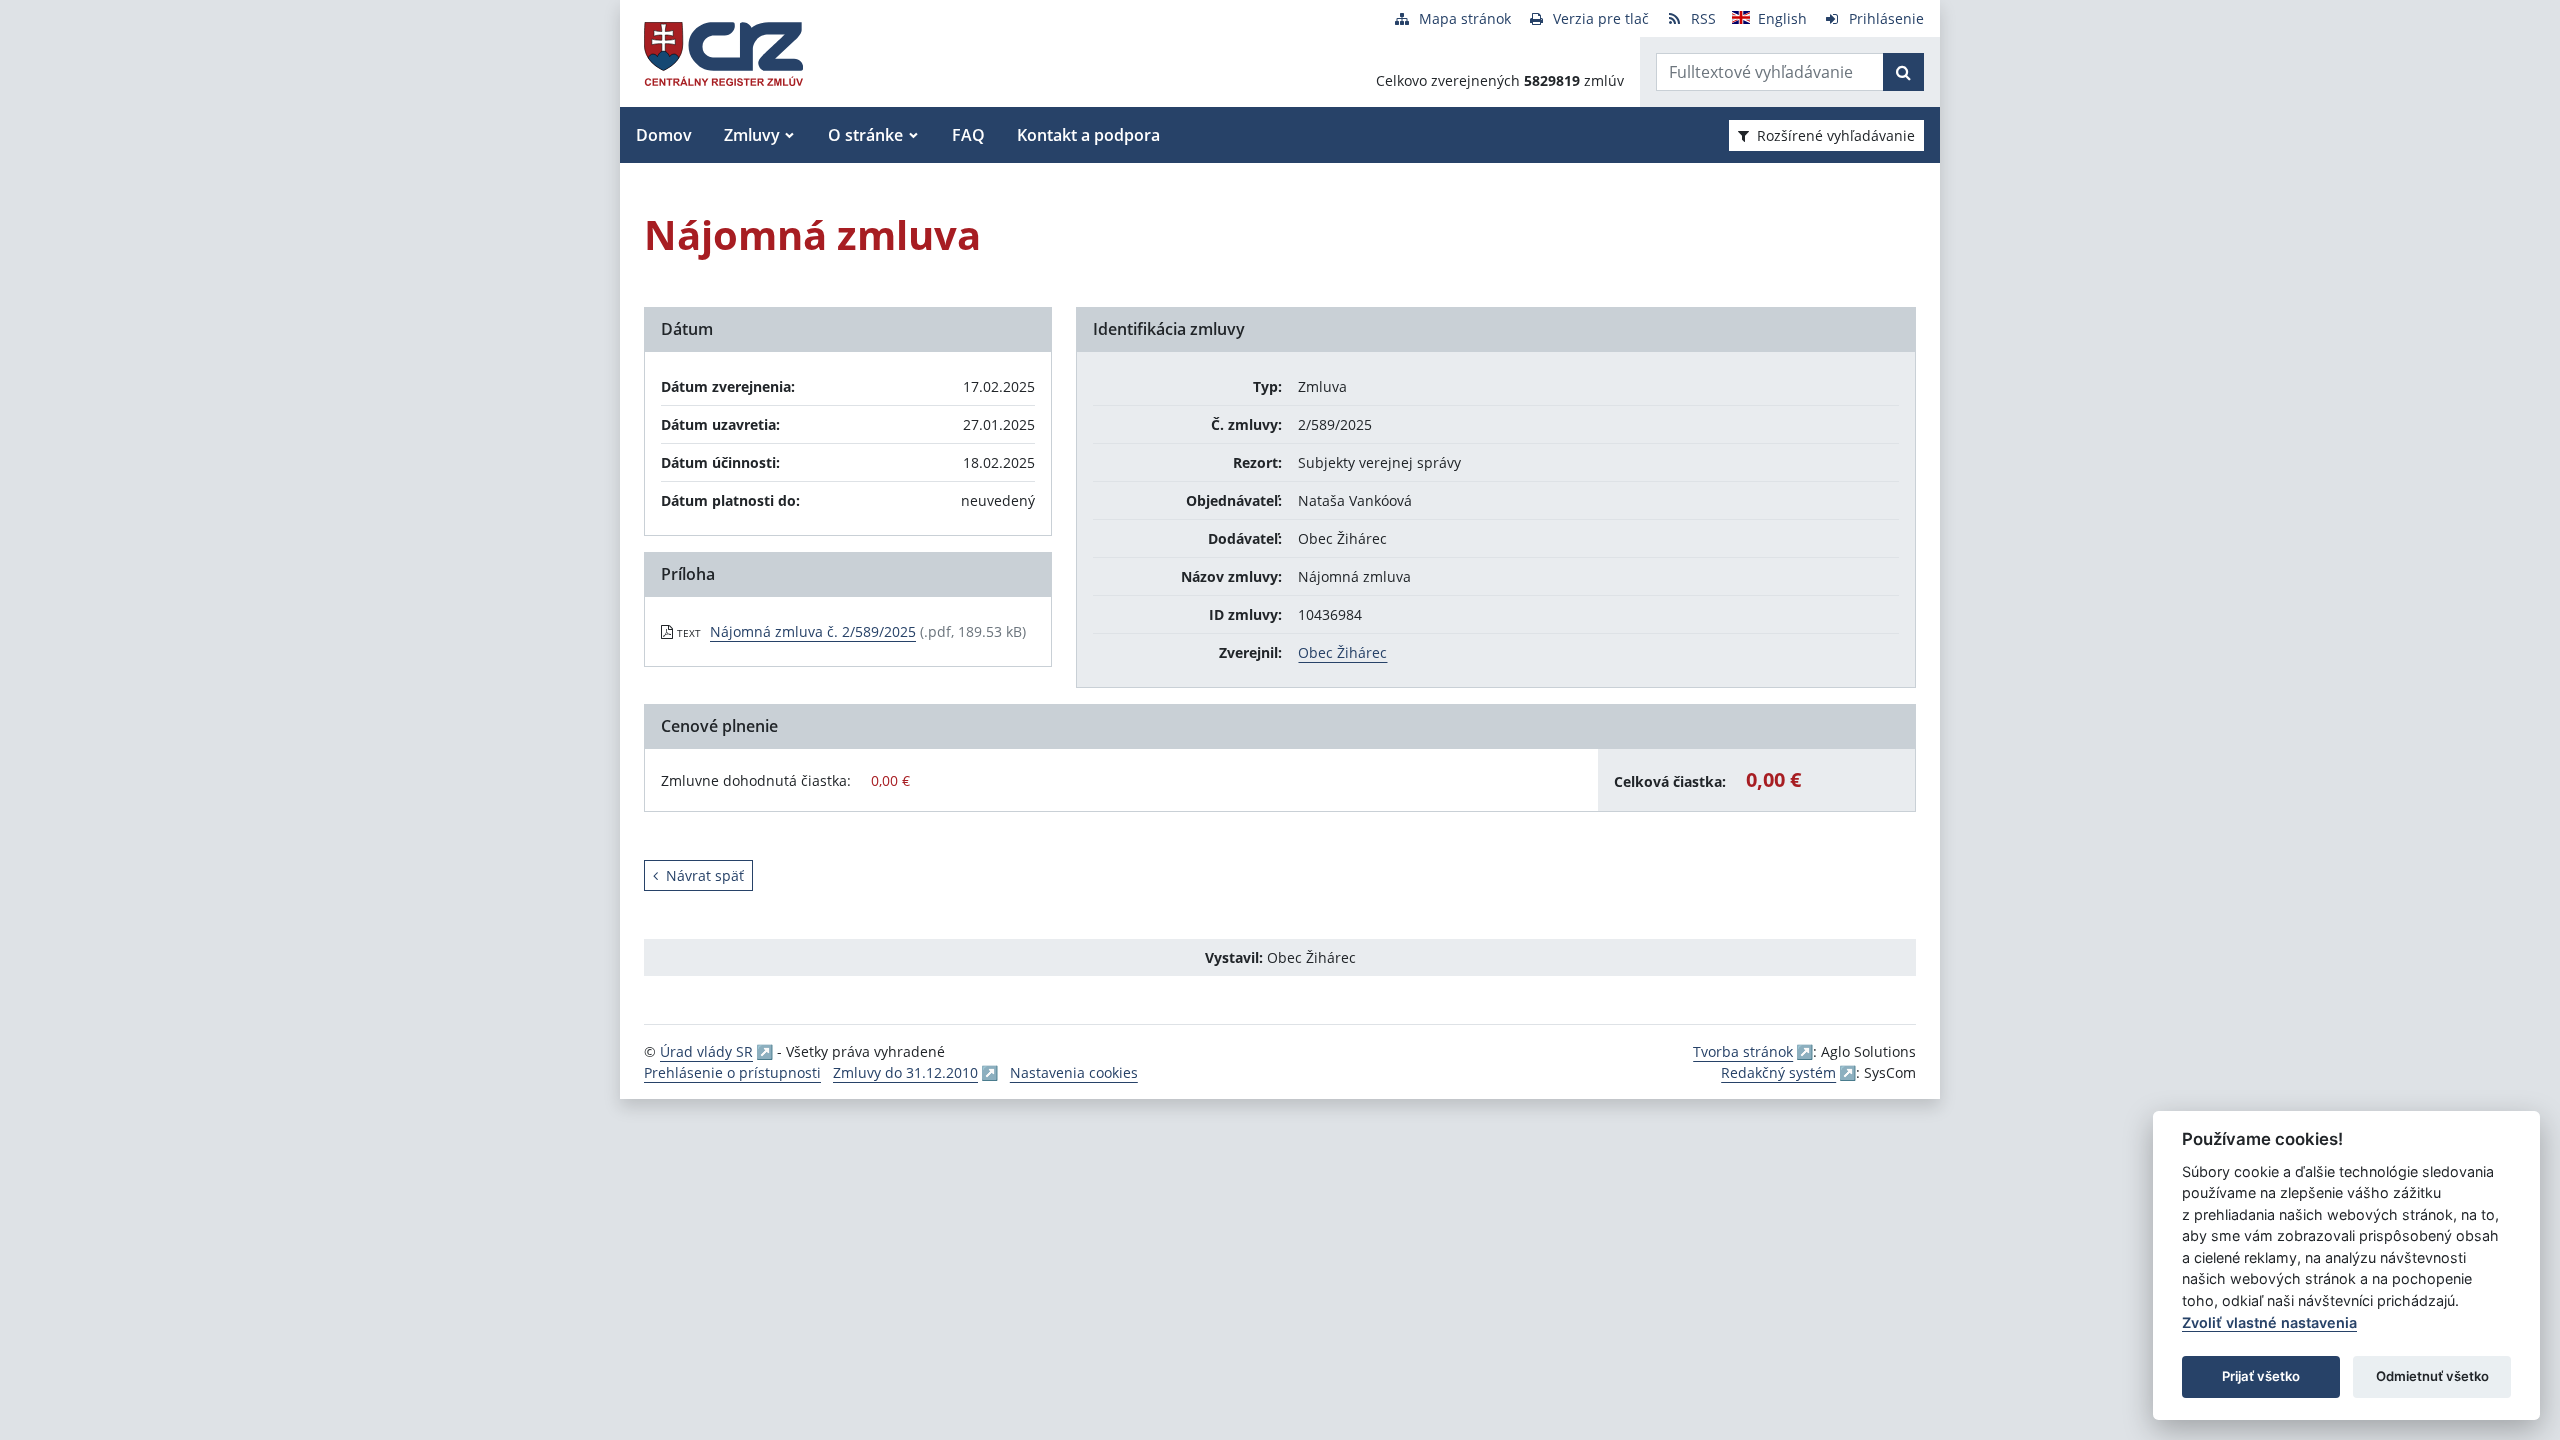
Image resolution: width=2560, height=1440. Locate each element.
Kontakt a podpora (1088, 135)
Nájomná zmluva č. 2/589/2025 (813, 631)
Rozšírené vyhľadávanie (1836, 135)
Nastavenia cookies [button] (1074, 1072)
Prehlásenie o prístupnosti (732, 1072)
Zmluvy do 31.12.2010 (905, 1072)
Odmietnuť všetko (2432, 1376)
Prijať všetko (2261, 1376)
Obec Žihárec (1342, 652)
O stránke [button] (865, 135)
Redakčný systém (1778, 1072)
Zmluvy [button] (752, 135)
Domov (664, 135)
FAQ (968, 135)
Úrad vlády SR (706, 1051)
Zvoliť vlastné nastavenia (2269, 1322)
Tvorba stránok (1743, 1051)
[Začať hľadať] (1903, 72)
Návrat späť (705, 875)
